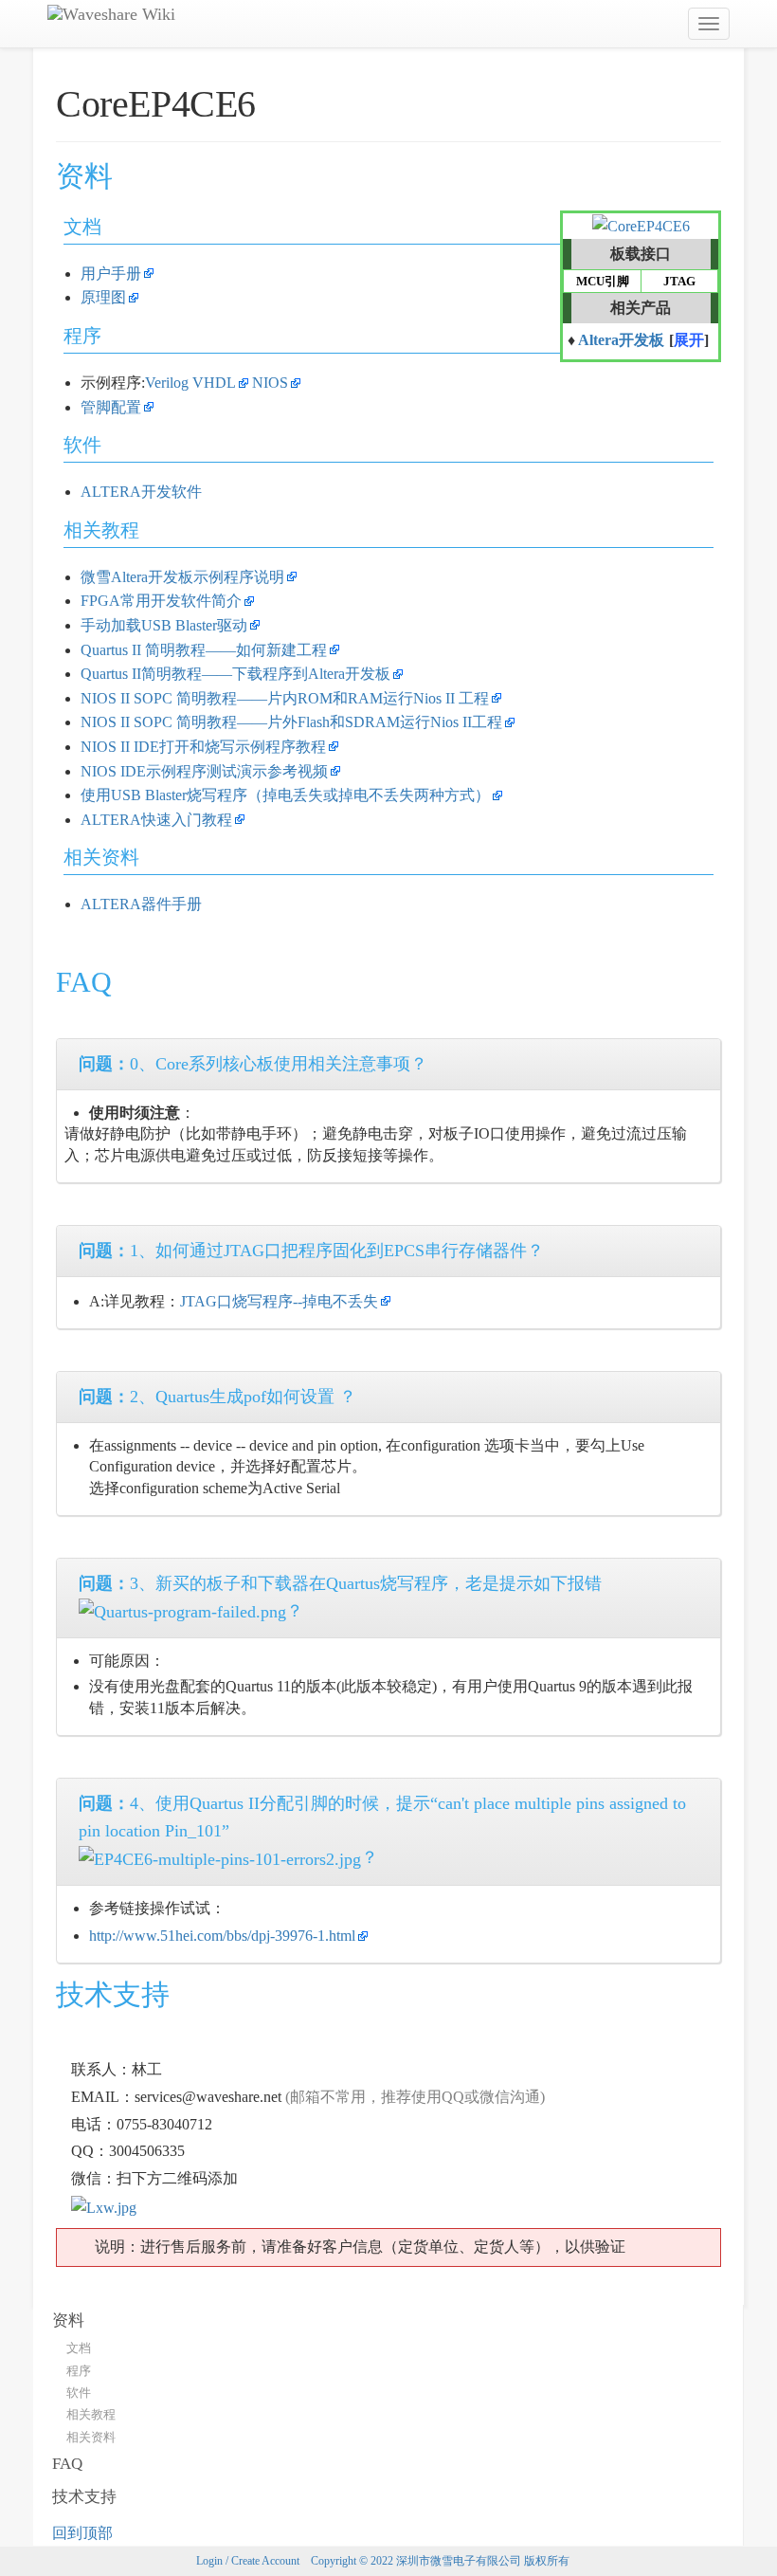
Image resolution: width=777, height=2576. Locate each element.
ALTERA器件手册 (141, 904)
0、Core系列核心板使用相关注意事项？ (253, 1064)
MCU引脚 (603, 282)
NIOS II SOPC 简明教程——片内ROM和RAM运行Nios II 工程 (285, 698)
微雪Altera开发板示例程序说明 (182, 577)
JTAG (679, 282)
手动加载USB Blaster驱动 (164, 625)
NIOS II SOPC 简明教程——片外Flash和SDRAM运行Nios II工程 (291, 722)
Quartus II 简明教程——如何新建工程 (204, 650)
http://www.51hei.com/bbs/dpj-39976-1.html (222, 1936)
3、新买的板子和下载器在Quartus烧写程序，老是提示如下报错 (340, 1583)
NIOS (270, 383)
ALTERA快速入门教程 (156, 820)
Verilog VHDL (190, 383)
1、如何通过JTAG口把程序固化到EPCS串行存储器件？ (311, 1251)
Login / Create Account (248, 2561)
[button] (689, 342)
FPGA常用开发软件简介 (161, 601)
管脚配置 (111, 407)
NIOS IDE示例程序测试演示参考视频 (204, 771)
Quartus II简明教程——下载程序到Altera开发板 (235, 674)
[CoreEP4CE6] (641, 225)
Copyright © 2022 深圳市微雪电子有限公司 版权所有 (440, 2561)
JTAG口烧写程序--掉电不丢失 (279, 1301)
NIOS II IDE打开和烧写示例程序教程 (203, 747)
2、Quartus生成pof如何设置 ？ (217, 1397)
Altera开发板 (621, 340)
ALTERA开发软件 (141, 492)
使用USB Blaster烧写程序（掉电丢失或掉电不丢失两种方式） (285, 795)
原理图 (103, 297)
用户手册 (111, 274)
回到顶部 (82, 2533)
